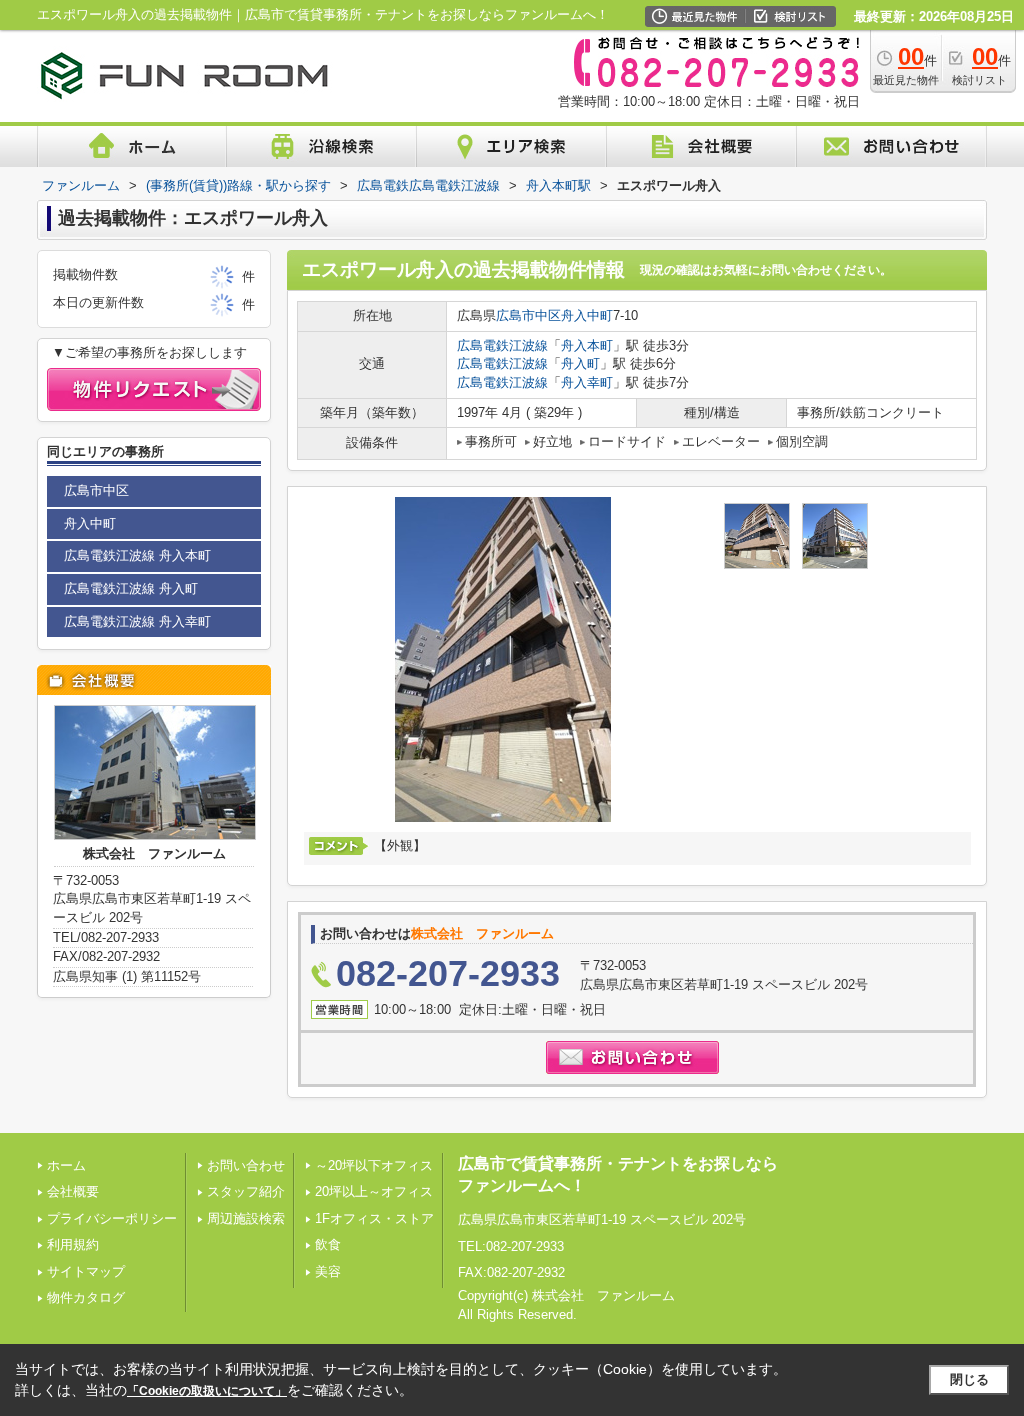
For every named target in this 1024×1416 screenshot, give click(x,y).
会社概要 (73, 1191)
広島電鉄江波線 (502, 345)
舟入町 (580, 363)
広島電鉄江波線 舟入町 (131, 588)
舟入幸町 (587, 382)
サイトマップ (86, 1271)
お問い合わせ (246, 1165)
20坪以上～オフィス (374, 1191)
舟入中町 (587, 315)
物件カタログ (86, 1297)
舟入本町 (587, 345)
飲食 (328, 1244)
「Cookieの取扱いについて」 (207, 1391)
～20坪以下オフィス (374, 1165)
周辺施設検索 (246, 1218)
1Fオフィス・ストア (374, 1218)
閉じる (969, 1379)
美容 (328, 1271)
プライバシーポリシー (112, 1218)
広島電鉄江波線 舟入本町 (137, 555)
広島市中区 (528, 315)
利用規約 (73, 1244)
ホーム (66, 1165)
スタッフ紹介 (246, 1191)
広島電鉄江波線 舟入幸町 (137, 621)
